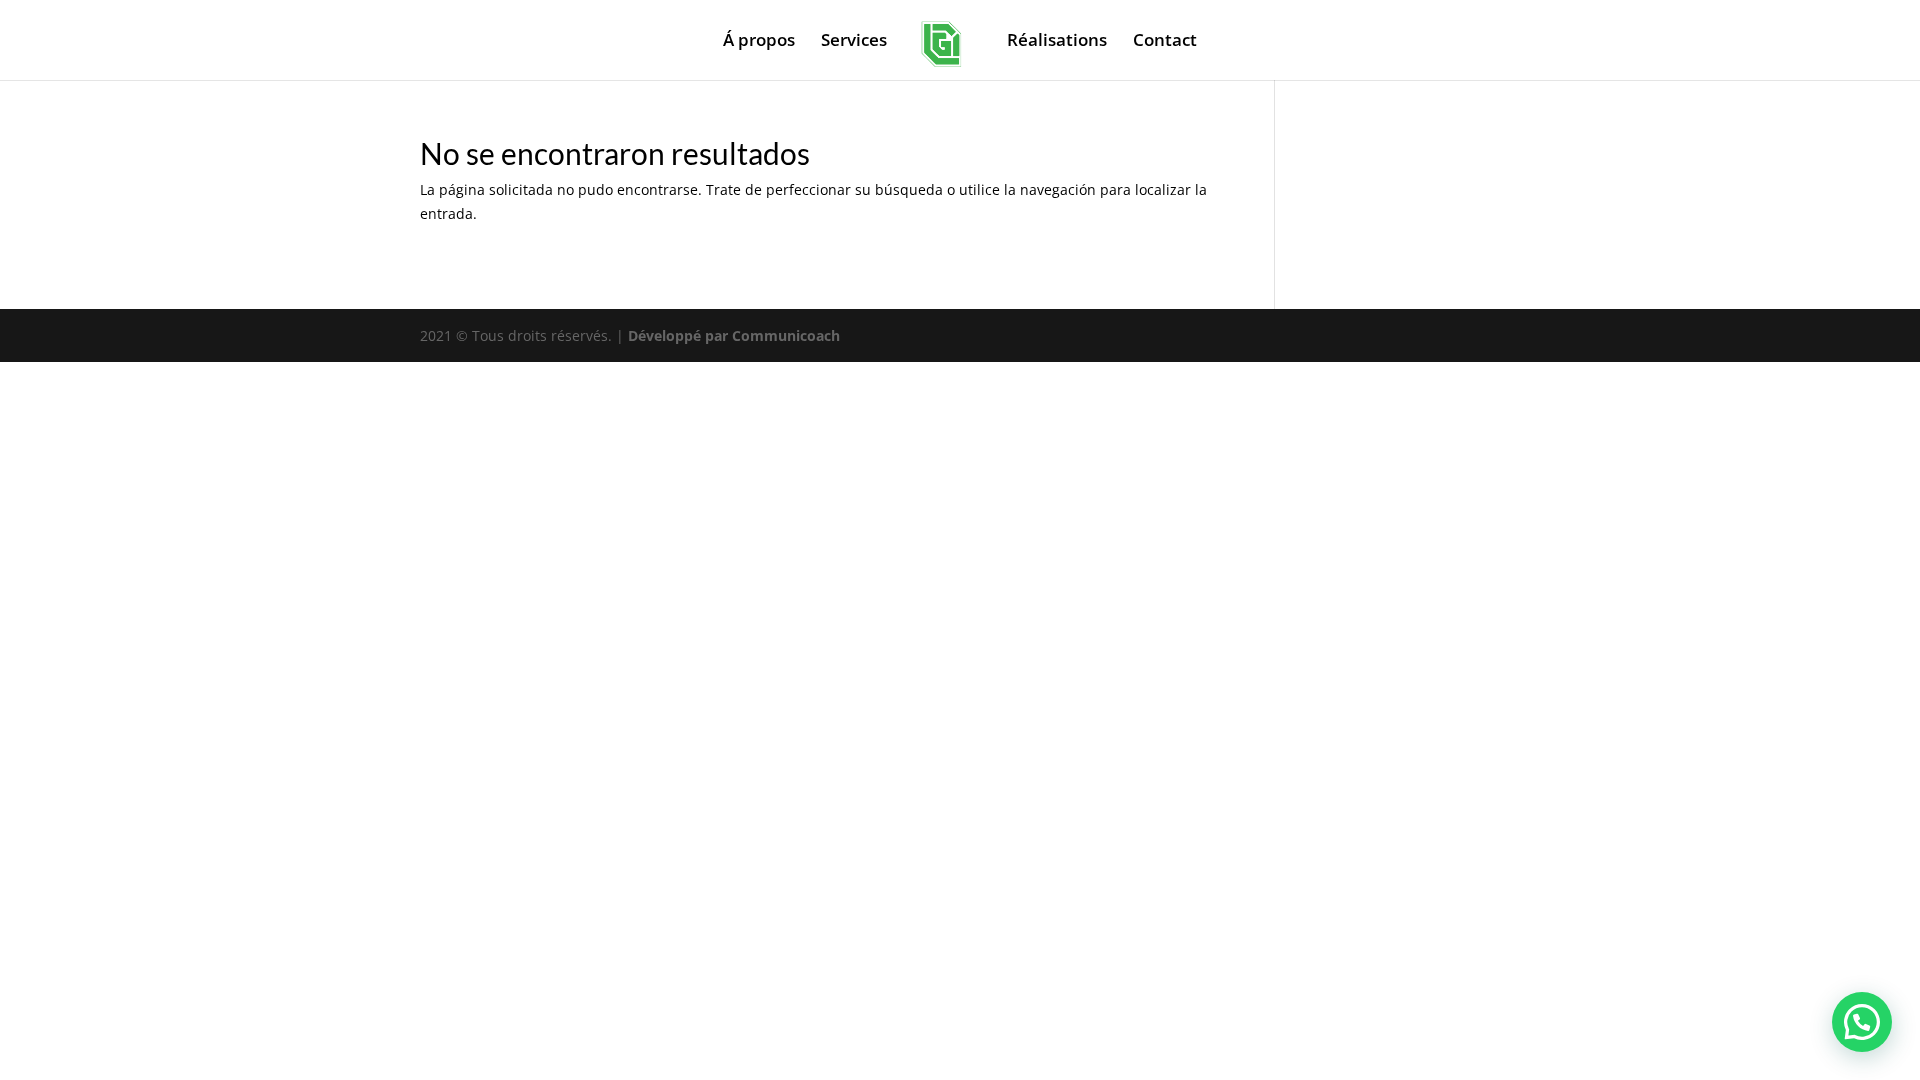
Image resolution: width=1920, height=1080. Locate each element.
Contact (1165, 42)
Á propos (759, 42)
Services (854, 42)
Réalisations (1057, 42)
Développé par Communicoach (734, 335)
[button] (1862, 1022)
